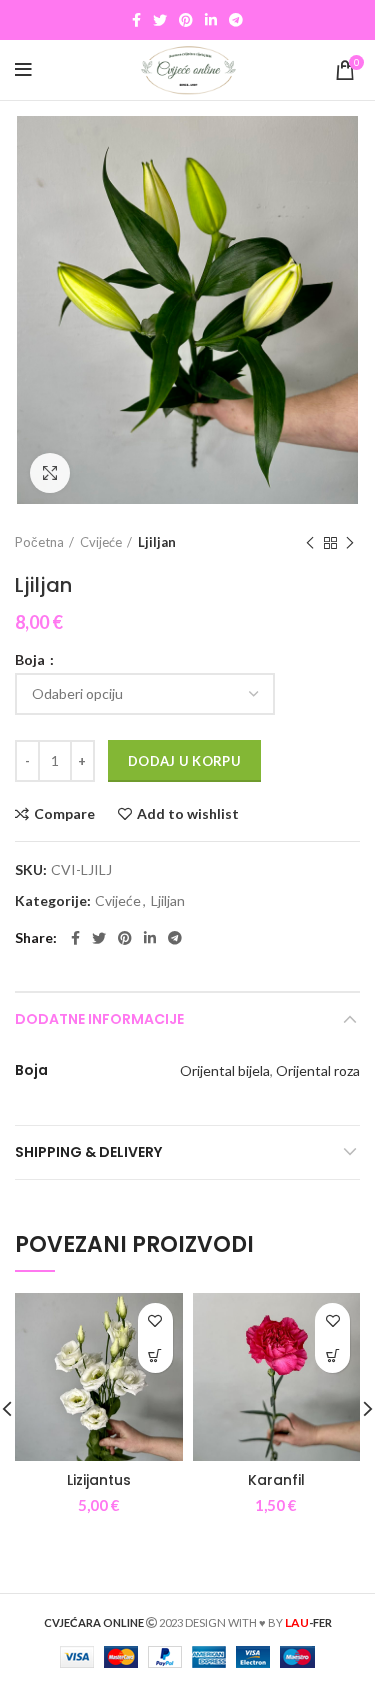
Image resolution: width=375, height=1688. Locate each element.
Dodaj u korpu (184, 761)
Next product (350, 543)
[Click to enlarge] (50, 473)
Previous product (310, 543)
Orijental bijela (225, 1070)
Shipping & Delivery (88, 1152)
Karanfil (276, 1480)
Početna (39, 542)
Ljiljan (157, 542)
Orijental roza (318, 1070)
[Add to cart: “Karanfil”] (332, 1355)
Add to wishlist (188, 814)
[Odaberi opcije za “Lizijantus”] (155, 1355)
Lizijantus (99, 1480)
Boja (31, 660)
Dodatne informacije (99, 1019)
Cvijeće (101, 542)
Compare (64, 814)
